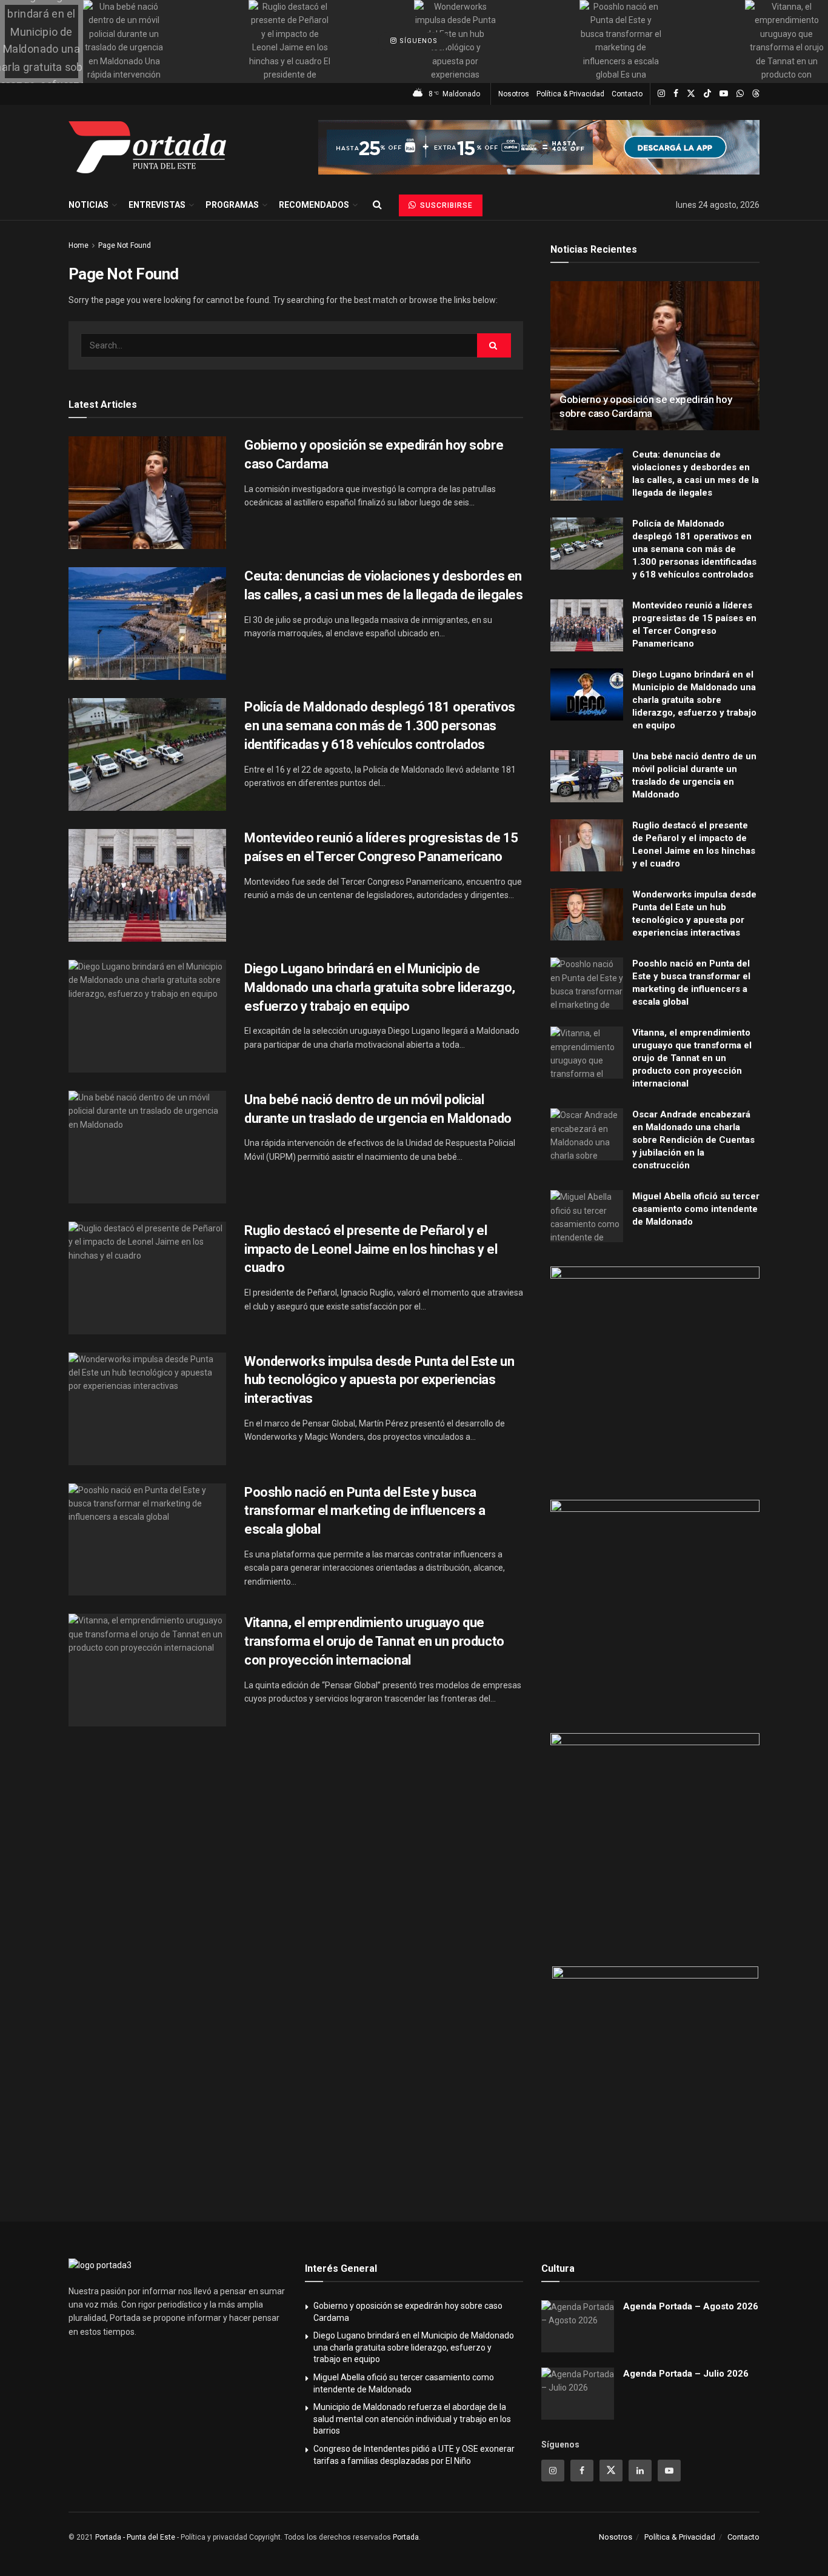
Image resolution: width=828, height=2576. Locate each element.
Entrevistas (157, 205)
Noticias (88, 205)
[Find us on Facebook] (676, 94)
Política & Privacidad (570, 94)
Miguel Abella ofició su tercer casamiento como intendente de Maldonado (696, 1209)
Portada (406, 2537)
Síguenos (417, 42)
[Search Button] (377, 205)
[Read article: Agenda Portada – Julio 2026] (578, 2394)
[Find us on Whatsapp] (740, 94)
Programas (232, 205)
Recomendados (314, 205)
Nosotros (514, 94)
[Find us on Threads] (756, 94)
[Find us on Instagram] (661, 94)
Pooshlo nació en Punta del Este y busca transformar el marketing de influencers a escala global (365, 1511)
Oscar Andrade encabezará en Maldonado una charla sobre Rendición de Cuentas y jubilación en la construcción (693, 1140)
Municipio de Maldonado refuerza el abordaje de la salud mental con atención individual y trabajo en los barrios (412, 2419)
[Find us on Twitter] (691, 94)
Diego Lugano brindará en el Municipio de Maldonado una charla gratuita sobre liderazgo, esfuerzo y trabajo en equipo (380, 987)
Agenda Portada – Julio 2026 (686, 2374)
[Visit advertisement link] (539, 147)
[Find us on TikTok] (707, 94)
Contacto (627, 94)
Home (78, 245)
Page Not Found (125, 245)
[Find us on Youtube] (724, 94)
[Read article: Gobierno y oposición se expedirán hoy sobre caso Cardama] (147, 493)
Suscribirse (445, 205)
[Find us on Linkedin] (640, 2471)
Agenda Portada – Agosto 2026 (691, 2306)
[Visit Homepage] (147, 147)
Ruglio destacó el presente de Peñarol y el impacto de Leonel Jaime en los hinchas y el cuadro (371, 1249)
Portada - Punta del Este (135, 2537)
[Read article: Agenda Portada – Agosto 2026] (578, 2326)
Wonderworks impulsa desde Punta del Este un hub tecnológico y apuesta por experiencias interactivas (379, 1380)
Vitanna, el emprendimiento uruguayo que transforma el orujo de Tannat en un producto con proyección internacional (374, 1641)
